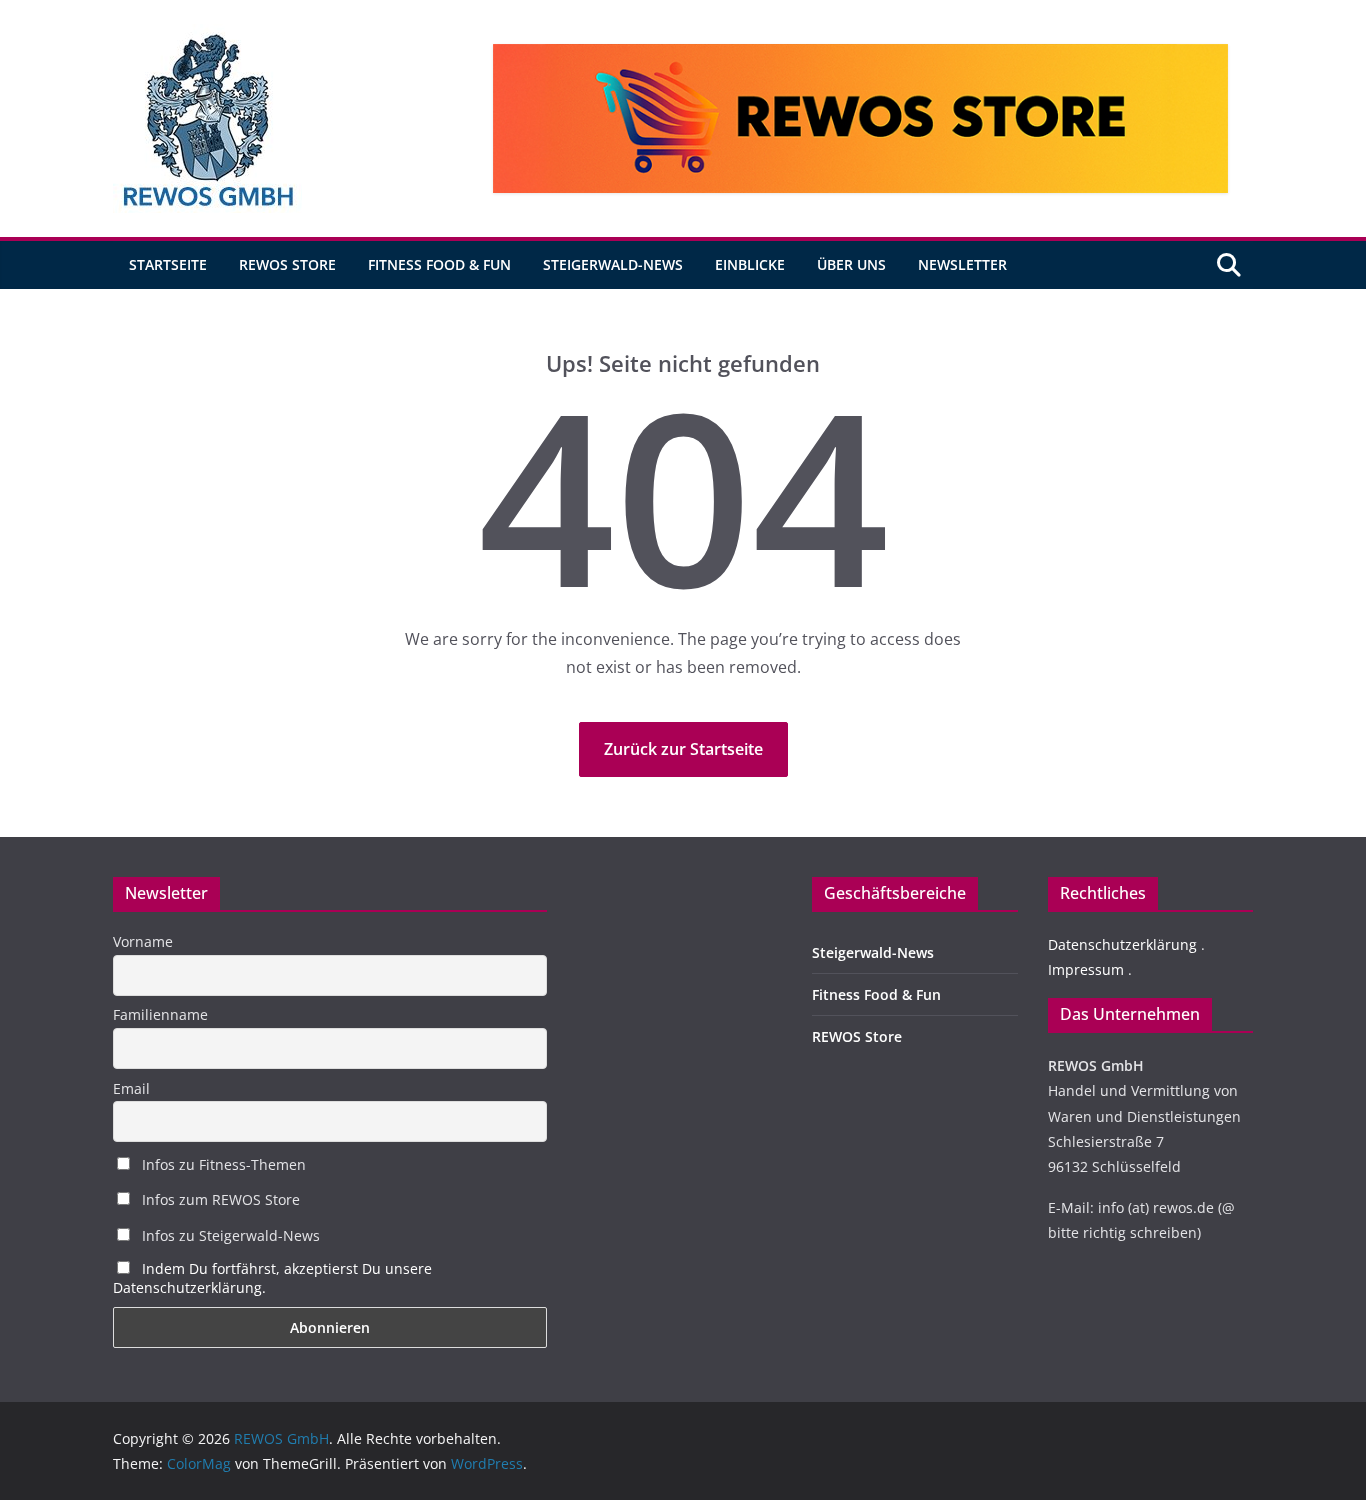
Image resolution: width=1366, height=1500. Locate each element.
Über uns (851, 264)
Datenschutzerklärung (1122, 944)
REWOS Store (287, 264)
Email (131, 1088)
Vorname (143, 941)
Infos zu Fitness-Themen (222, 1164)
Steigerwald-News (613, 264)
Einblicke (750, 264)
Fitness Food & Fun (439, 264)
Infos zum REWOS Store (219, 1199)
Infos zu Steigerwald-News (229, 1235)
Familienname (160, 1014)
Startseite (168, 264)
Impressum (1086, 969)
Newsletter (962, 264)
